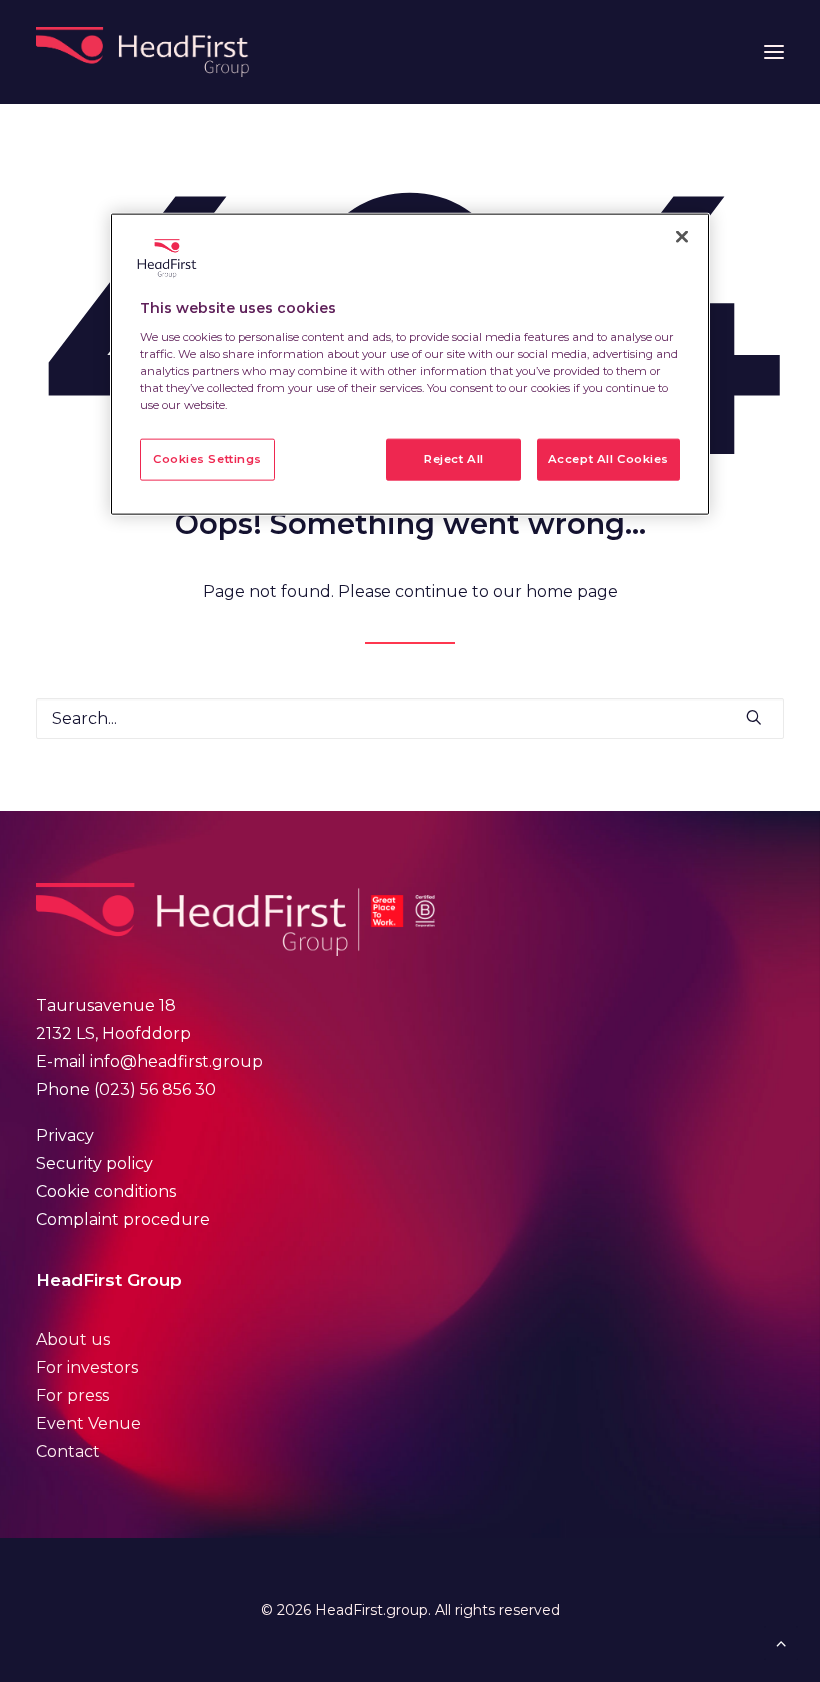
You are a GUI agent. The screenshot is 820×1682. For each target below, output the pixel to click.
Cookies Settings (207, 459)
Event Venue (88, 1423)
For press (72, 1395)
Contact (68, 1451)
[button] (774, 52)
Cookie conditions (106, 1191)
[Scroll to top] (781, 1641)
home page (572, 591)
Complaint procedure (123, 1219)
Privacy (65, 1135)
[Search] (410, 718)
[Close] (682, 237)
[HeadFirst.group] (144, 52)
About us (73, 1339)
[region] (410, 364)
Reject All (454, 459)
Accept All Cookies (608, 459)
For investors (87, 1367)
